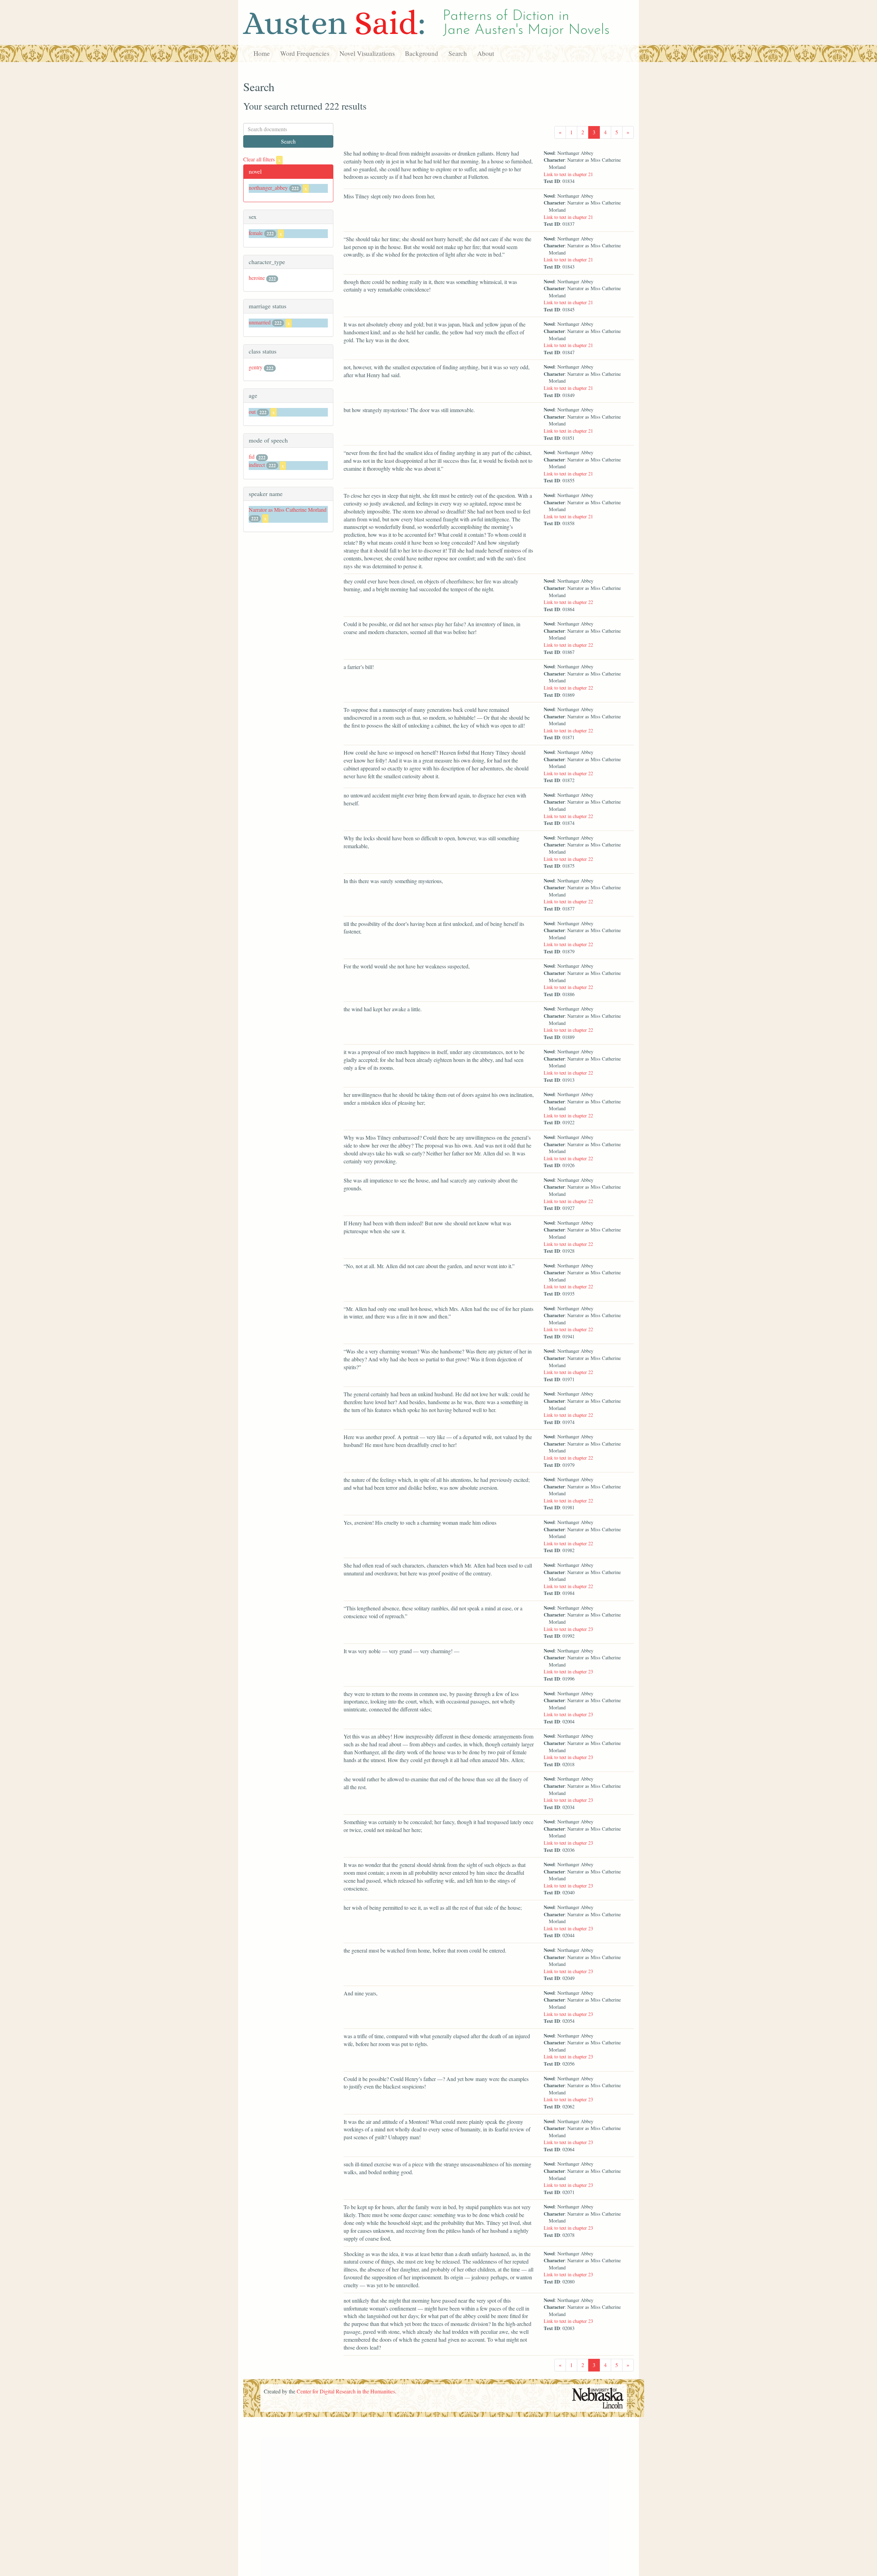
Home (262, 53)
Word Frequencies (305, 53)
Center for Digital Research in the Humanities (346, 2391)
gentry (256, 367)
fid (252, 456)
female (256, 233)
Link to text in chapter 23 (568, 1629)
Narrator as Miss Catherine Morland (288, 510)
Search (458, 53)
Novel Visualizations (367, 53)
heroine (257, 278)
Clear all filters (262, 159)
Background (422, 53)
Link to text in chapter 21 (568, 174)
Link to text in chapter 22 (568, 602)
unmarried (260, 322)
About (486, 53)
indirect (257, 465)
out (252, 412)
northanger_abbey (268, 188)
